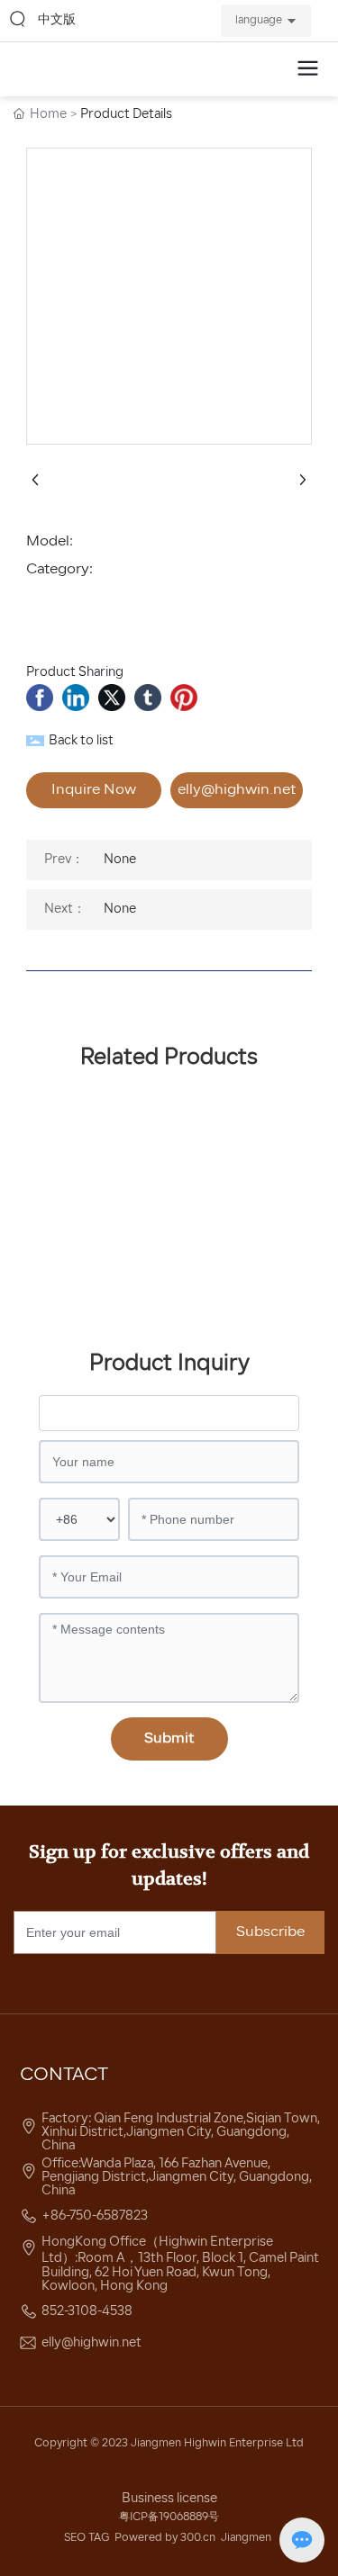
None (120, 860)
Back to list (81, 741)
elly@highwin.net (91, 2343)
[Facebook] (40, 698)
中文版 (57, 20)
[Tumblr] (148, 698)
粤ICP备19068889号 (169, 2517)
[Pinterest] (184, 698)
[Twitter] (112, 698)
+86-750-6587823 (95, 2216)
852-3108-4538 (87, 2312)
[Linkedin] (76, 698)
